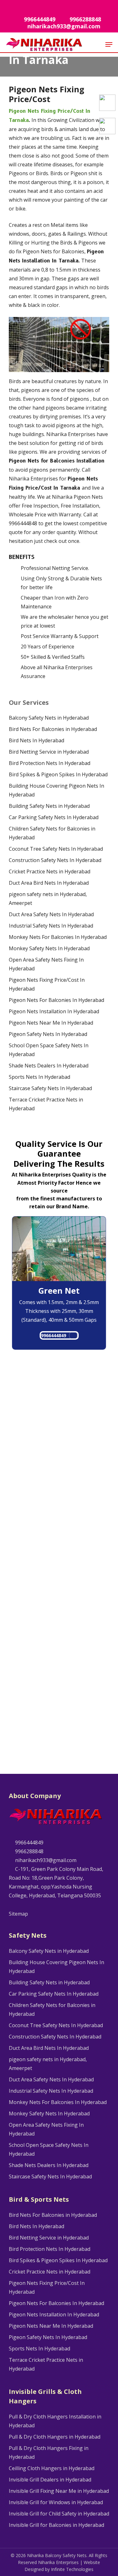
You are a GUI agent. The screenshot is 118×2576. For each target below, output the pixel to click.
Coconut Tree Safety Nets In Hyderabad (56, 849)
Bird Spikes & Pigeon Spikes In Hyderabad (58, 774)
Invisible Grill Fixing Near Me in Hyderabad (59, 2491)
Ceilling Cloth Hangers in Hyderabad (52, 2468)
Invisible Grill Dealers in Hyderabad (50, 2480)
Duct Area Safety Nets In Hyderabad (51, 914)
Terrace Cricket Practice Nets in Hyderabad (46, 1104)
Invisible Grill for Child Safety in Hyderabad (59, 2514)
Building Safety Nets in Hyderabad (49, 806)
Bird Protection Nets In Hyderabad (50, 763)
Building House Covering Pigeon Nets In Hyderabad (56, 790)
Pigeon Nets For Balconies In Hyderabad (56, 1000)
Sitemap (18, 1914)
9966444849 (53, 1335)
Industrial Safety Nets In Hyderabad (51, 926)
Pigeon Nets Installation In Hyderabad (54, 1011)
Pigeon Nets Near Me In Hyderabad (51, 1023)
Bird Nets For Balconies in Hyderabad (53, 729)
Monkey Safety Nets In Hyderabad (49, 948)
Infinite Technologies (72, 2569)
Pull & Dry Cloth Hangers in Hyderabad (55, 2437)
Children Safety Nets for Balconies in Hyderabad (52, 833)
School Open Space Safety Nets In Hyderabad (49, 1050)
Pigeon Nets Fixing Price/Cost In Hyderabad (47, 984)
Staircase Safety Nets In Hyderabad (50, 1088)
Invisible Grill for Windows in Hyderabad (56, 2502)
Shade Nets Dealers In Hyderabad (49, 1066)
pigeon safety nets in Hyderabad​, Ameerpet (48, 899)
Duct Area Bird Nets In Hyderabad (49, 883)
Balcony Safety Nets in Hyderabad (49, 718)
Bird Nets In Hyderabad (37, 740)
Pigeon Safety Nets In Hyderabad (48, 1034)
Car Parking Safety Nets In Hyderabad (54, 817)
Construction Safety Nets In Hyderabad (55, 860)
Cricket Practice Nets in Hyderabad (50, 871)
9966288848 (29, 1851)
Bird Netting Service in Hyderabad (49, 752)
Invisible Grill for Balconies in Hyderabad (56, 2525)
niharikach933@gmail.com (45, 1860)
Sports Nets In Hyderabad (39, 1077)
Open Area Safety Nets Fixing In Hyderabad (46, 964)
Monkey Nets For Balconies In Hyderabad (58, 937)
